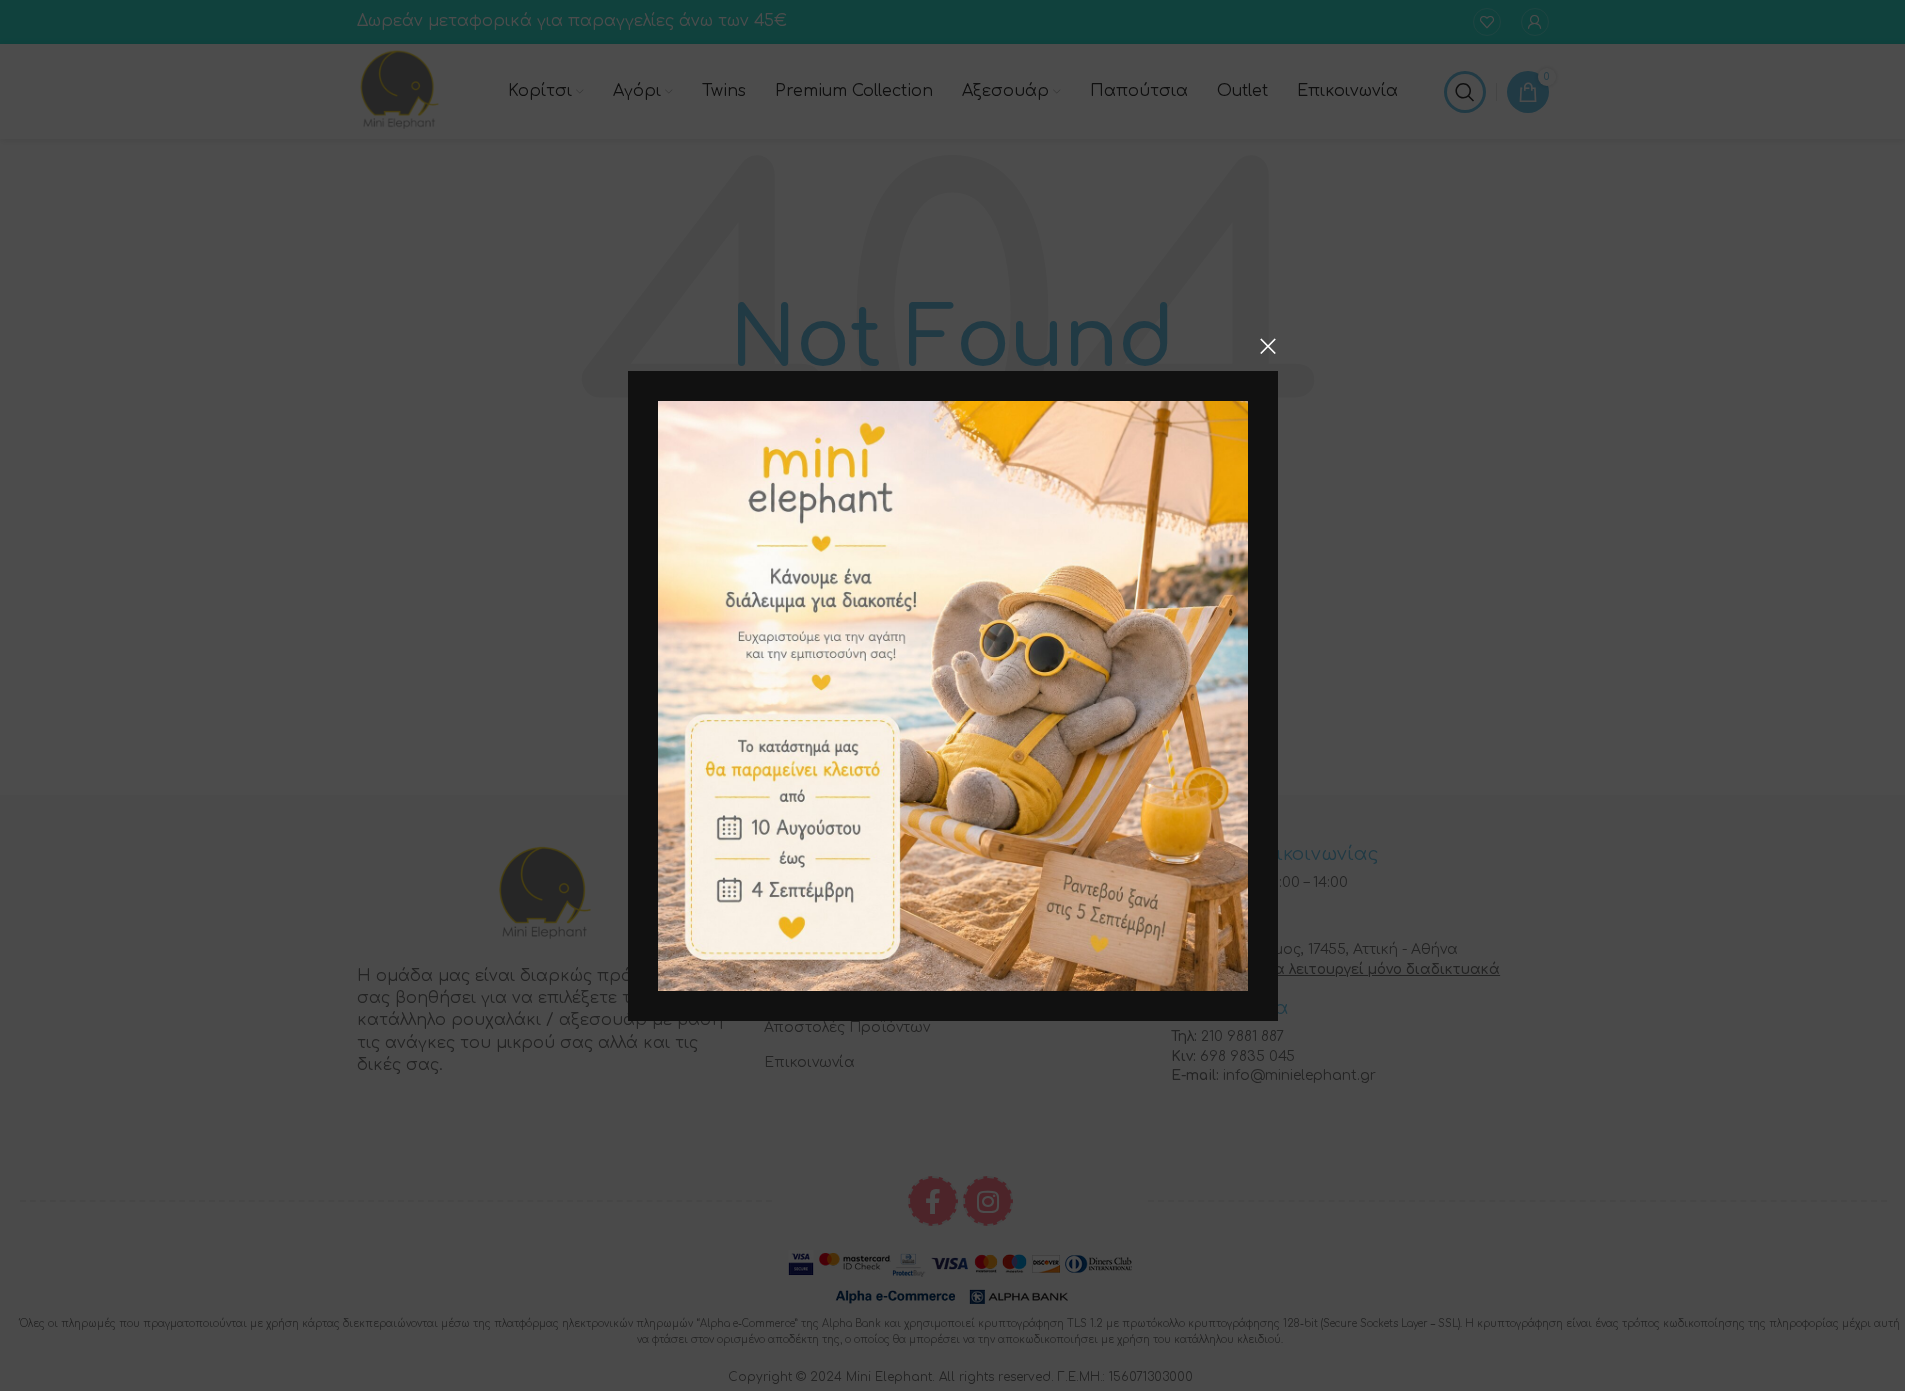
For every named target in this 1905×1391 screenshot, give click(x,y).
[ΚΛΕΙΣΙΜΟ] (1268, 346)
